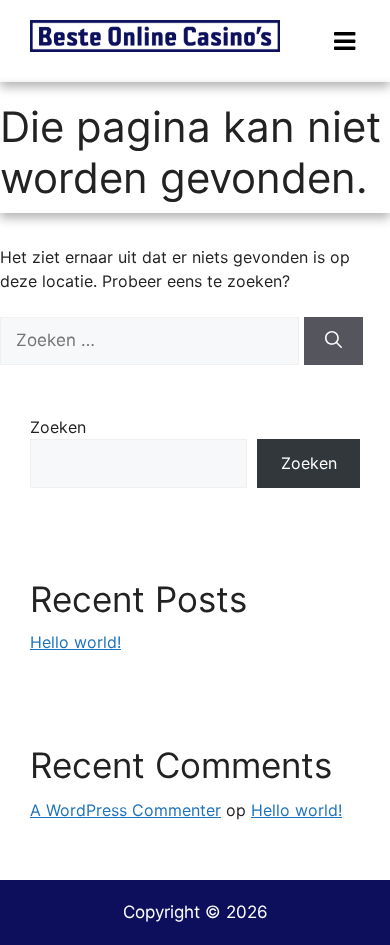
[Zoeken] (333, 341)
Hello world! (75, 642)
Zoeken (58, 427)
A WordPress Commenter (125, 810)
